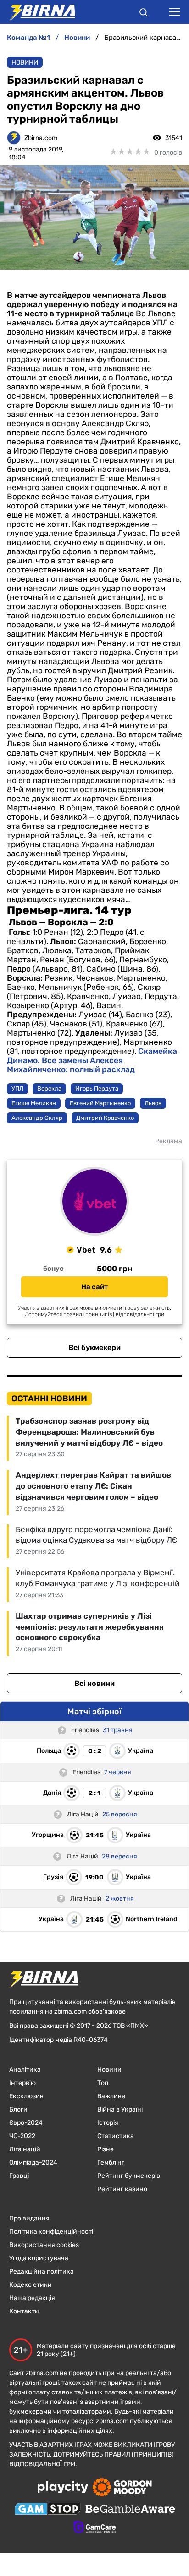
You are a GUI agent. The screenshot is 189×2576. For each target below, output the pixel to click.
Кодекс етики (31, 2285)
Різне (106, 2149)
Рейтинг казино (122, 2189)
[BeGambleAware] (130, 2510)
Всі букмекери (94, 1347)
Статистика (116, 2136)
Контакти (24, 2311)
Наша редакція (32, 2298)
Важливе (111, 2096)
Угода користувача (39, 2258)
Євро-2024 (26, 2123)
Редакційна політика (42, 2271)
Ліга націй (25, 2149)
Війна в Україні (120, 2109)
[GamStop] (47, 2510)
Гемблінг (111, 2163)
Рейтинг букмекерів (129, 2176)
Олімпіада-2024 (33, 2163)
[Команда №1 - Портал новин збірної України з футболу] (38, 12)
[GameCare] (95, 2528)
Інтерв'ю (22, 2083)
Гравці (19, 2176)
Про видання (29, 2218)
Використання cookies (44, 2245)
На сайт (94, 1287)
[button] (144, 14)
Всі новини (94, 1683)
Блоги (18, 2109)
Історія (108, 2123)
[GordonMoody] (122, 2488)
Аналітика (25, 2070)
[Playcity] (63, 2488)
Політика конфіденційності (51, 2232)
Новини (25, 62)
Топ (103, 2083)
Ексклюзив (26, 2096)
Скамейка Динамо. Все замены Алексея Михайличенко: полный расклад (92, 1060)
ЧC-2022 (22, 2136)
